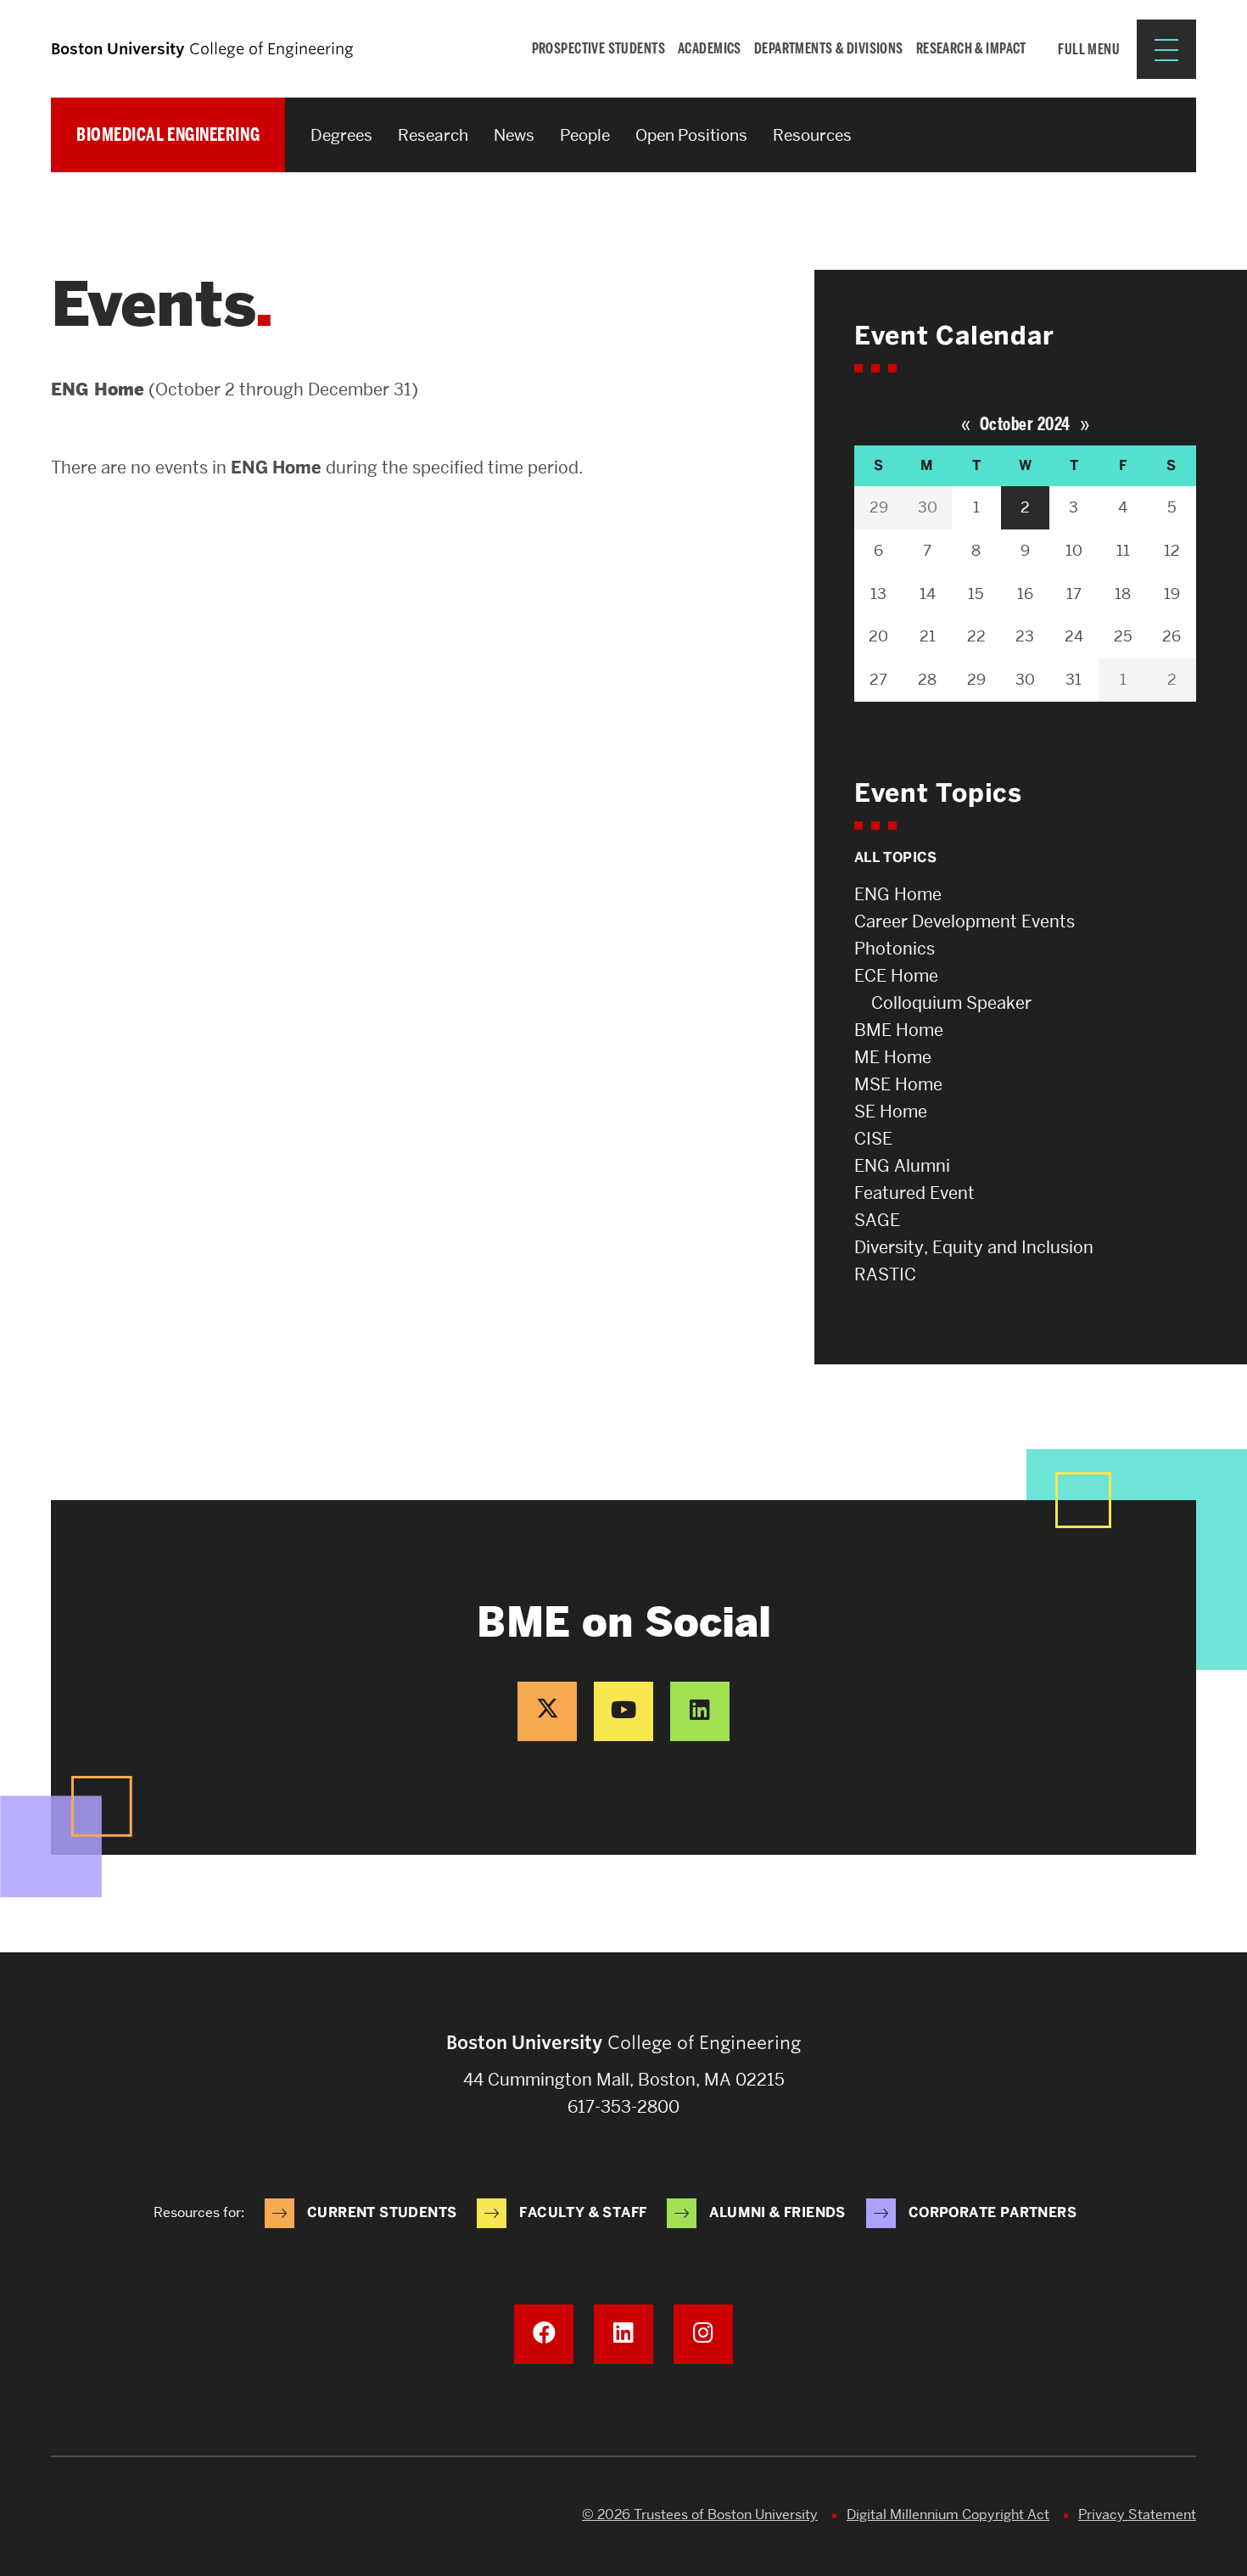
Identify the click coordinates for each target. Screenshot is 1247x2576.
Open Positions (691, 135)
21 (928, 636)
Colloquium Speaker (951, 1003)
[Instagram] (703, 2334)
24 (1074, 636)
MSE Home (898, 1084)
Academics (710, 48)
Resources (812, 135)
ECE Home (896, 976)
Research (433, 135)
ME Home (893, 1057)
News (514, 135)
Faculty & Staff (583, 2212)
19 (1172, 594)
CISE (873, 1139)
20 (878, 636)
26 (1172, 636)
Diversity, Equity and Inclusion (974, 1247)
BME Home (899, 1030)
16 (1025, 594)
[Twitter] (547, 1711)
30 (928, 507)
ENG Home (898, 894)
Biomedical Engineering (168, 134)
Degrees (341, 135)
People (585, 135)
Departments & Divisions (829, 48)
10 (1074, 550)
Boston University (98, 2517)
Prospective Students (599, 48)
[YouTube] (623, 1711)
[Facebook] (544, 2334)
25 (1123, 636)
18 (1123, 594)
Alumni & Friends (777, 2212)
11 (1123, 550)
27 (878, 679)
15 (976, 594)
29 (879, 507)
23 (1025, 636)
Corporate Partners (993, 2212)
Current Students (382, 2212)
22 (976, 636)
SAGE (877, 1220)
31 (1074, 679)
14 (928, 594)
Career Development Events (965, 921)
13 (878, 594)
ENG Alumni (902, 1166)
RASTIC (885, 1274)
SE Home (891, 1112)
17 (1074, 594)
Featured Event (914, 1193)
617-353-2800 (623, 2107)
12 (1172, 550)
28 (927, 679)
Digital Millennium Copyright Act (948, 2514)
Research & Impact (971, 48)
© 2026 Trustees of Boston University (700, 2514)
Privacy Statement (1137, 2514)
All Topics (896, 857)
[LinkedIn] (700, 1711)
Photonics (895, 949)
